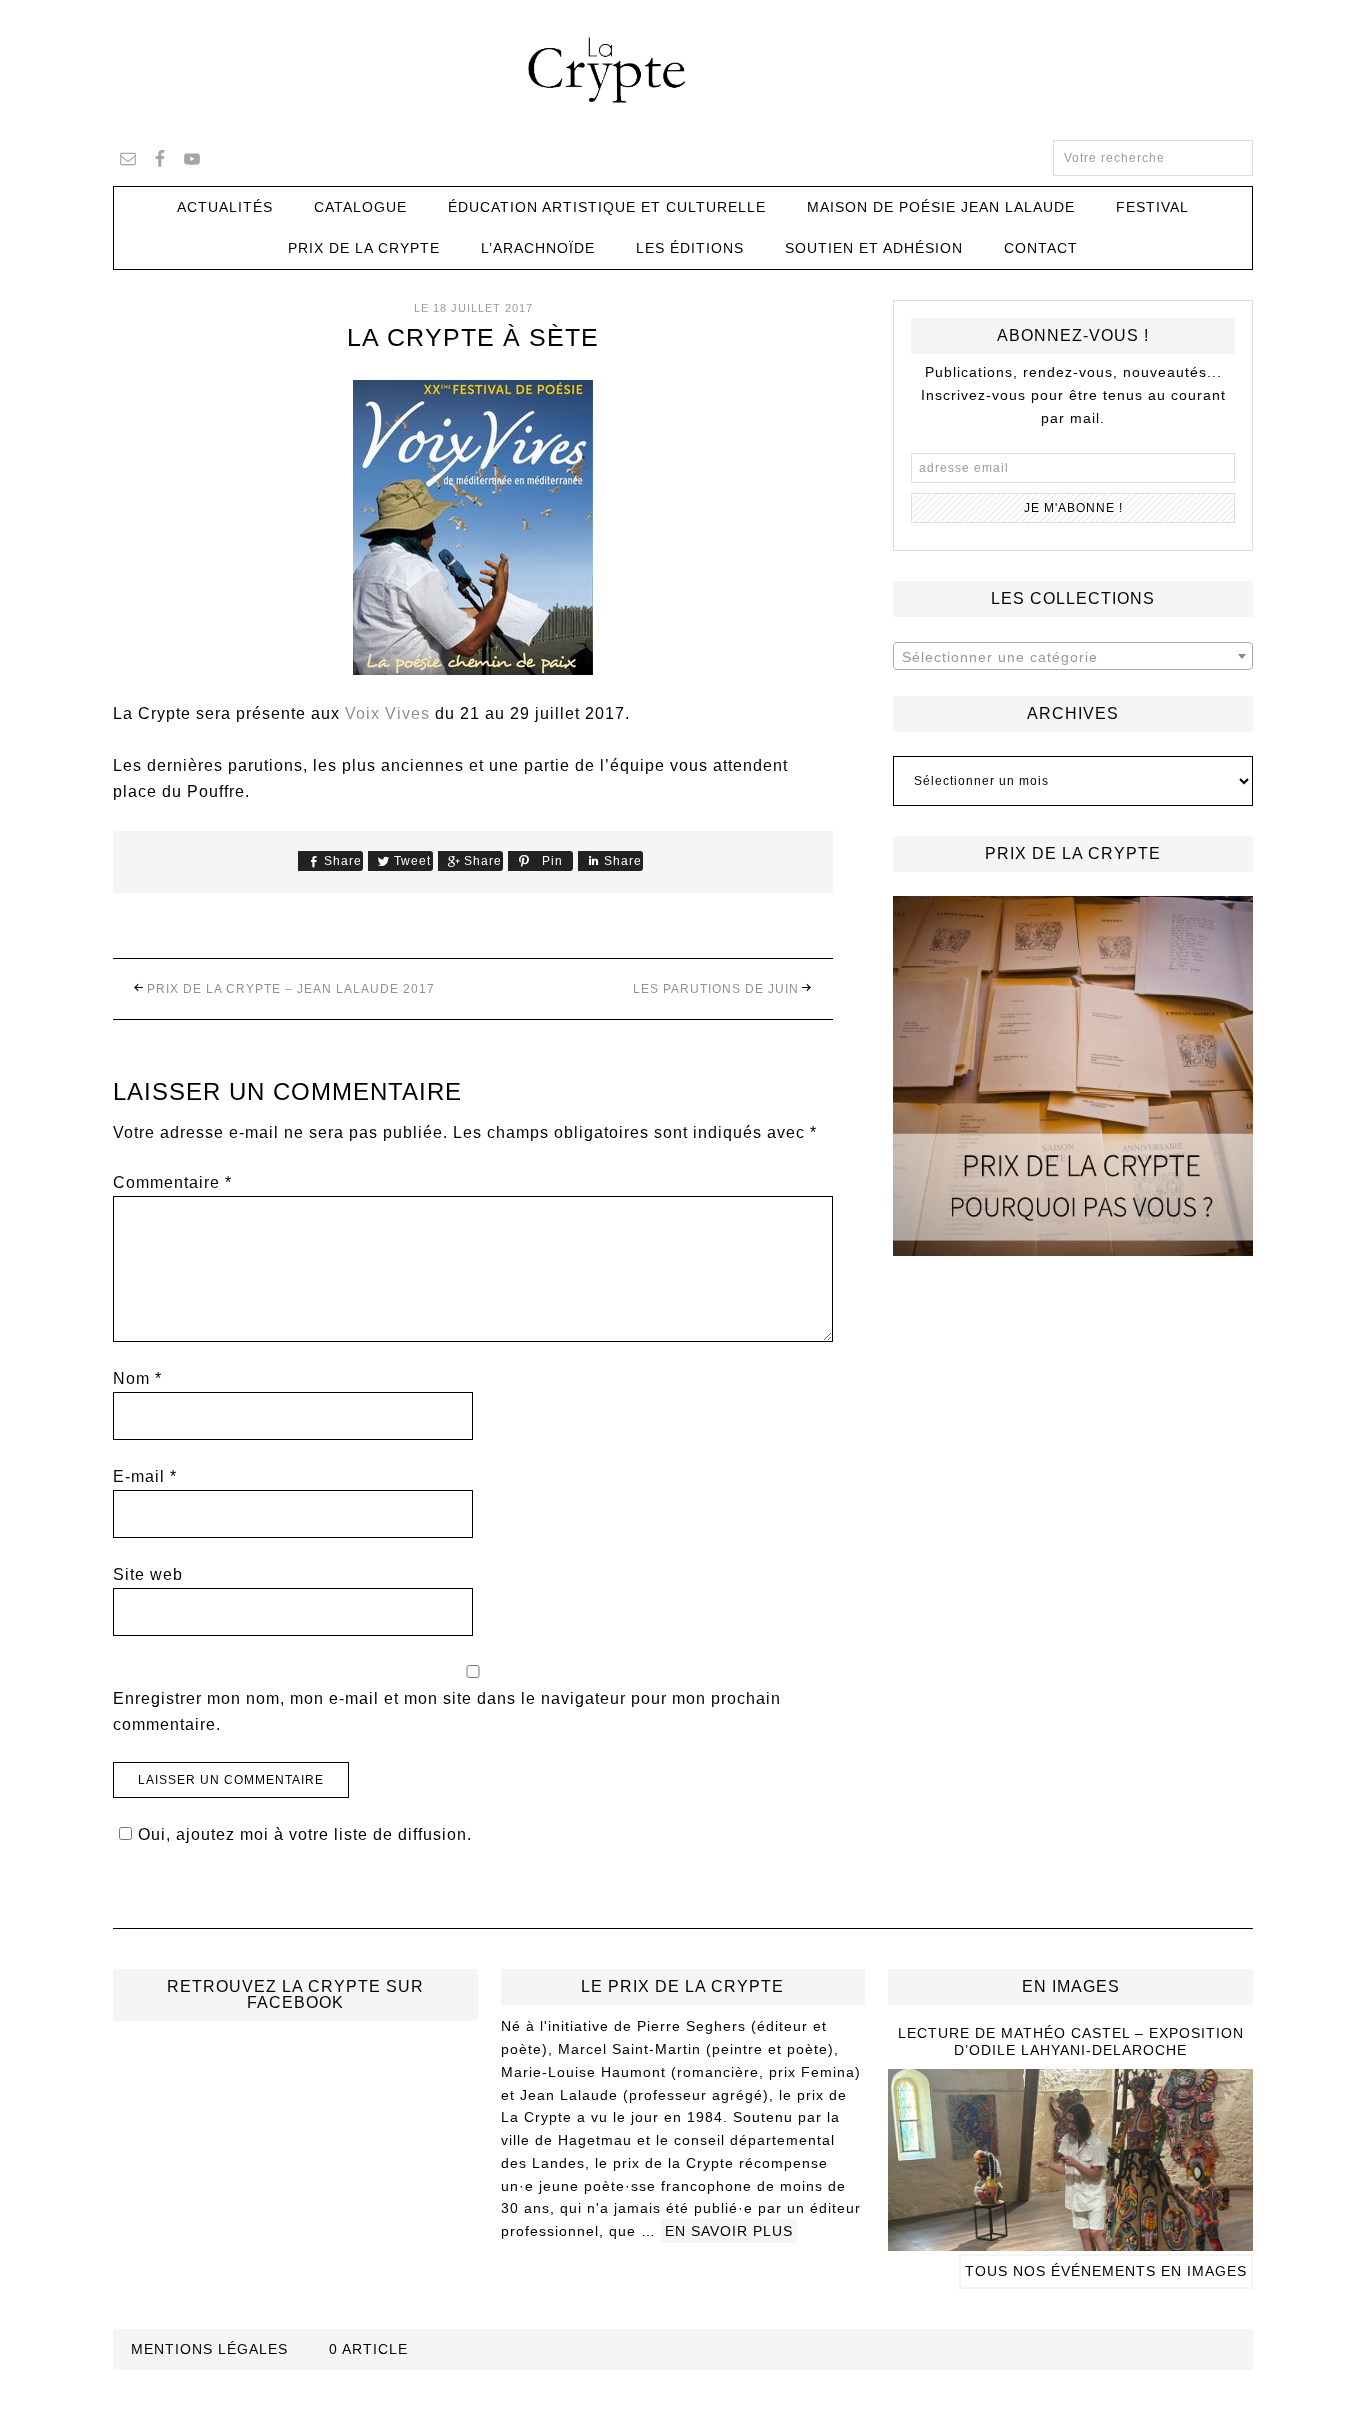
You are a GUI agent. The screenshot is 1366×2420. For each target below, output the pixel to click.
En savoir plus (729, 2231)
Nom (137, 1378)
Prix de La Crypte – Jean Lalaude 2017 (291, 989)
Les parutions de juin (716, 989)
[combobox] (1073, 656)
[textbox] (1073, 657)
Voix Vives (387, 713)
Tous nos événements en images (1106, 2271)
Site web (148, 1574)
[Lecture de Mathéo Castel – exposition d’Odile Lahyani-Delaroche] (1070, 2242)
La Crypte (683, 70)
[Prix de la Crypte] (1073, 1076)
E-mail (145, 1476)
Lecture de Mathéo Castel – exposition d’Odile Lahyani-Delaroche (1071, 2041)
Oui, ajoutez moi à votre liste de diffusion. (305, 1834)
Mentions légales (209, 2349)
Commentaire (172, 1182)
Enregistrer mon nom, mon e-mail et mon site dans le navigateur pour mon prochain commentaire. (447, 1711)
